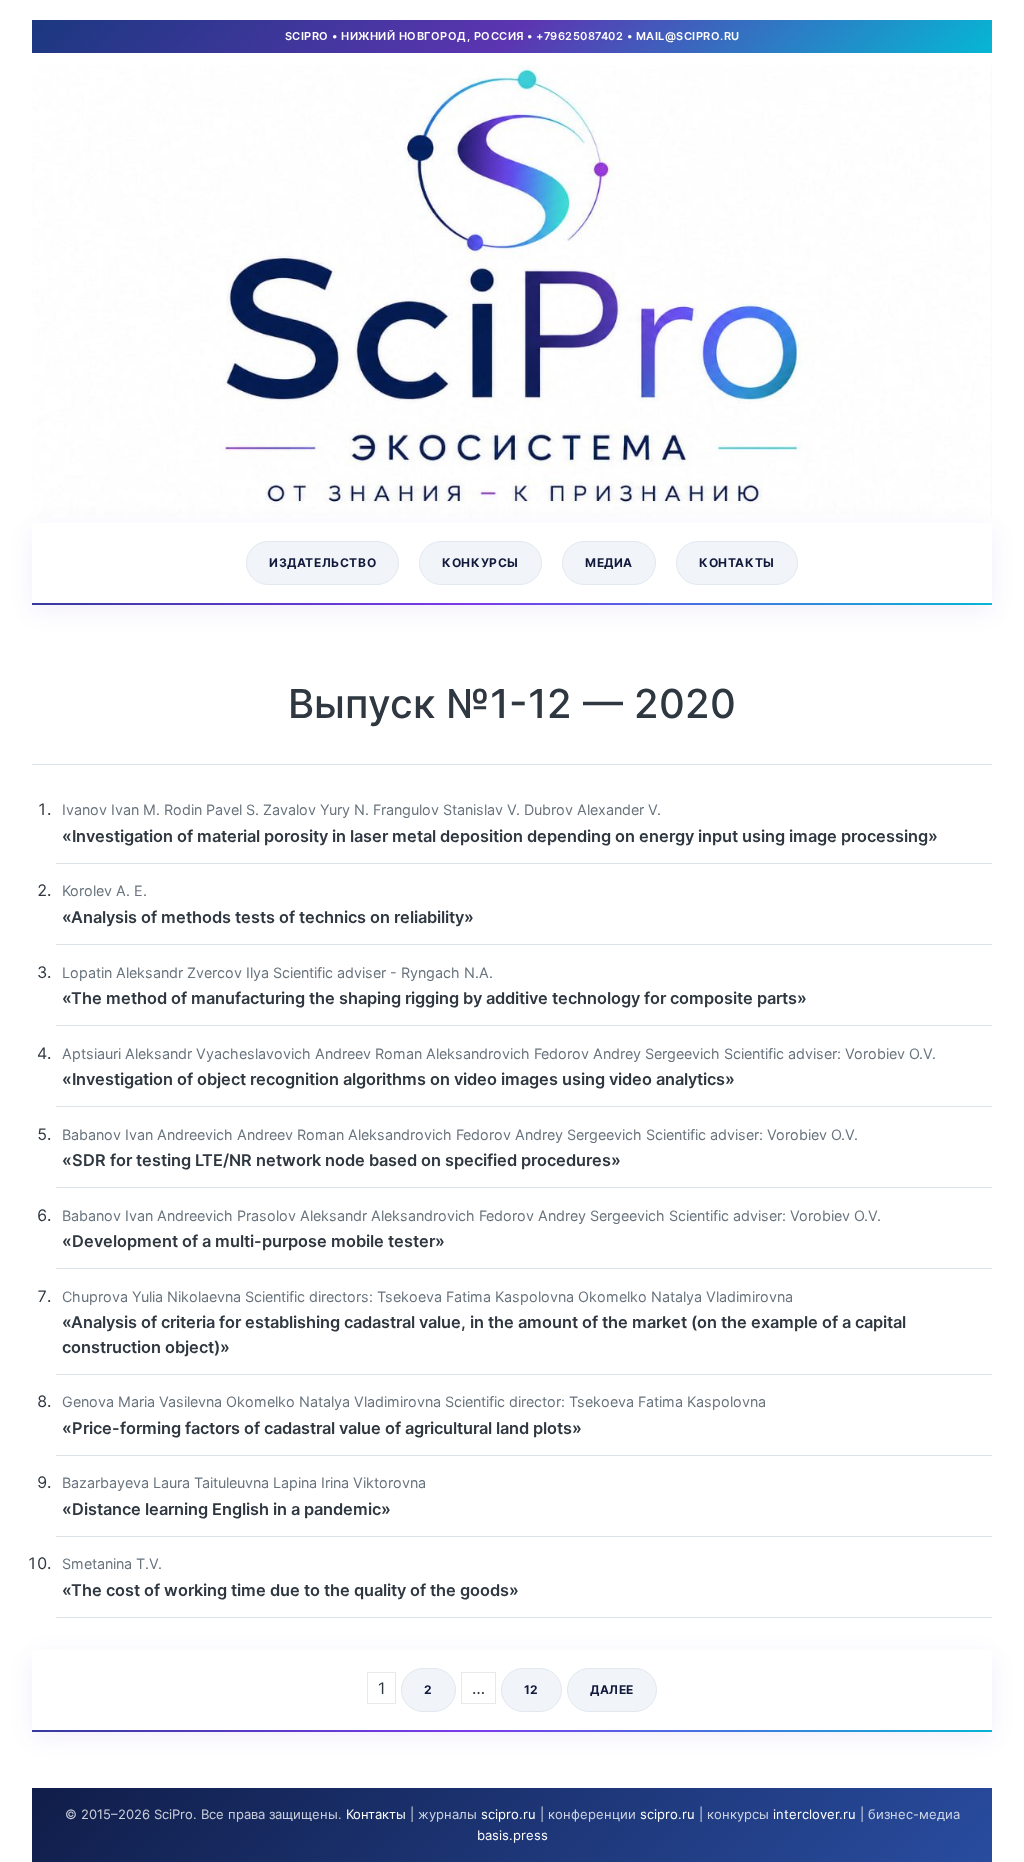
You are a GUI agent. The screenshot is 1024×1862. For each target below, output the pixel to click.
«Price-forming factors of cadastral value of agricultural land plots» (322, 1428)
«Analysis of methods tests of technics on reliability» (268, 917)
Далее (612, 1689)
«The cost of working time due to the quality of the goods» (290, 1590)
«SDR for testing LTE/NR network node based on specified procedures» (341, 1160)
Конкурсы (480, 562)
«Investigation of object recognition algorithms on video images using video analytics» (398, 1079)
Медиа (609, 562)
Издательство (322, 562)
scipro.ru (508, 1814)
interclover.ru (814, 1814)
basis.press (512, 1835)
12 (531, 1689)
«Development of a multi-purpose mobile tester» (253, 1241)
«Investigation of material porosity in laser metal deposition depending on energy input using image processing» (500, 836)
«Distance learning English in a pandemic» (226, 1509)
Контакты (737, 562)
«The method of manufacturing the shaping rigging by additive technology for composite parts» (434, 998)
